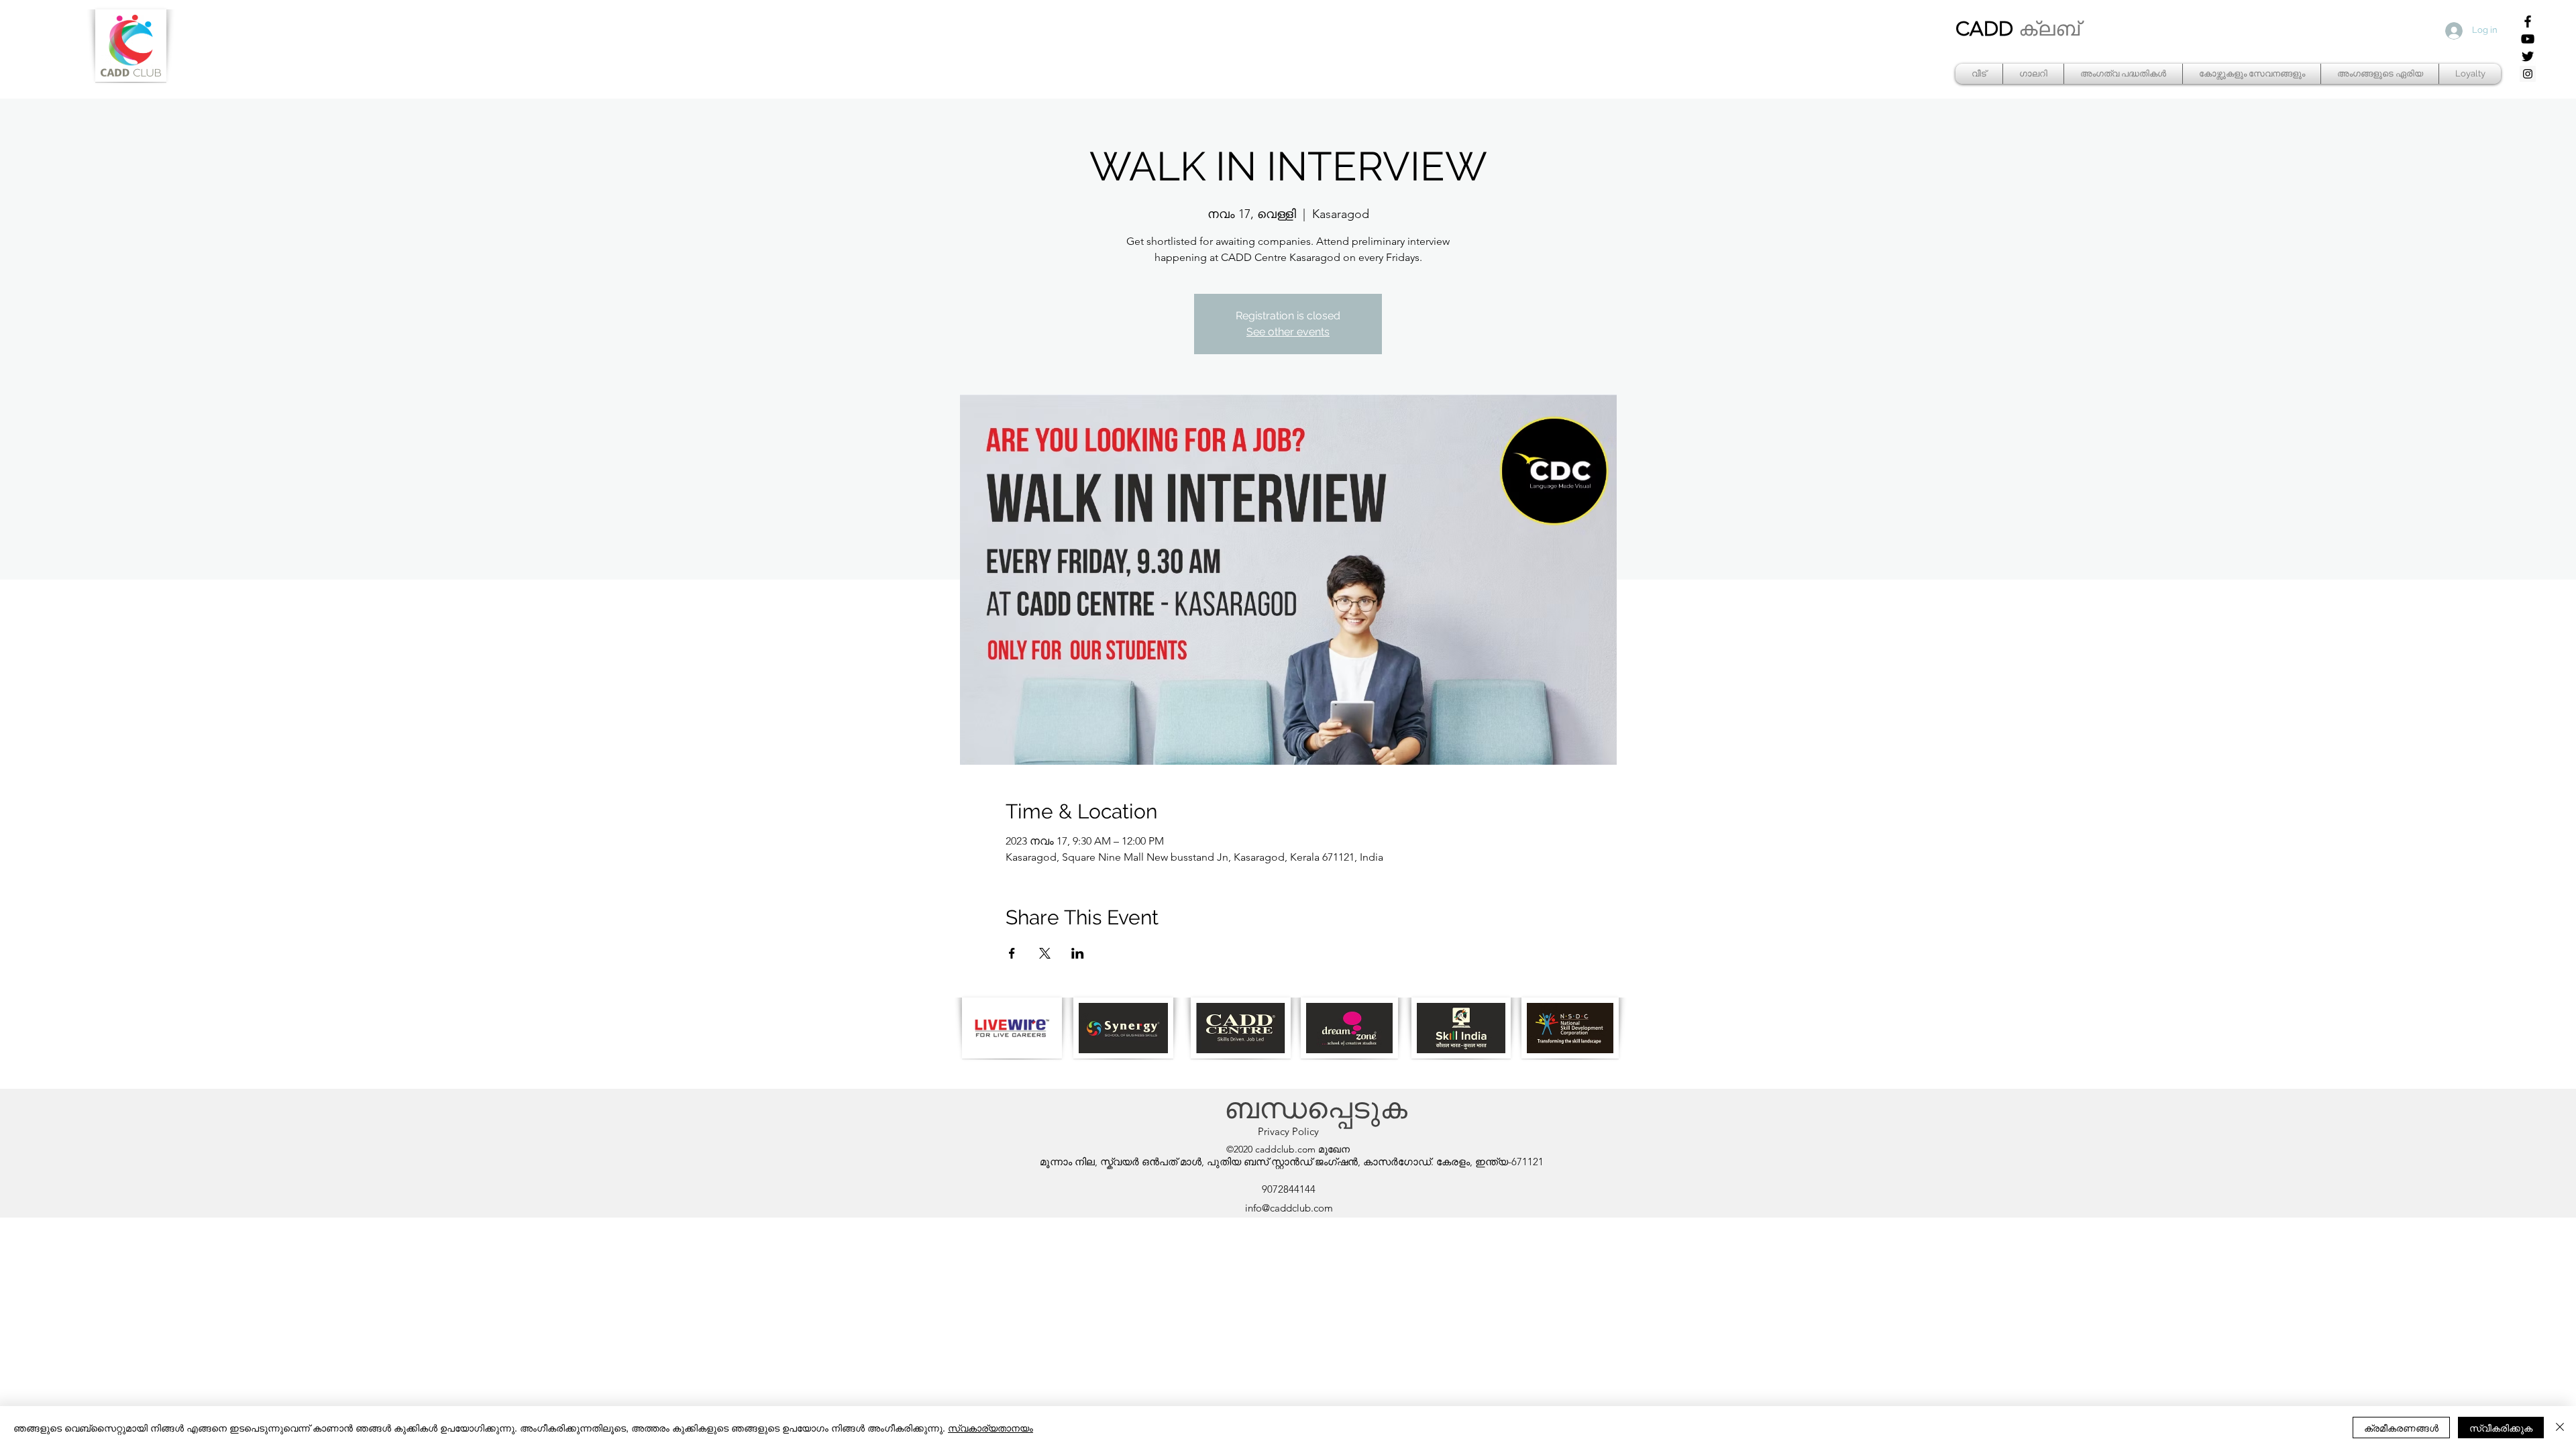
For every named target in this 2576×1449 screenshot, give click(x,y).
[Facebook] (2528, 21)
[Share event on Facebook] (1012, 953)
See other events (1288, 332)
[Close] (2560, 1428)
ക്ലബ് (2049, 29)
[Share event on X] (1045, 953)
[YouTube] (2528, 39)
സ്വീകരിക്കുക (2501, 1428)
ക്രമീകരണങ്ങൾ (2401, 1428)
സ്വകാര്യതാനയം (990, 1428)
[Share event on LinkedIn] (1078, 953)
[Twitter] (2528, 56)
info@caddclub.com (1289, 1208)
